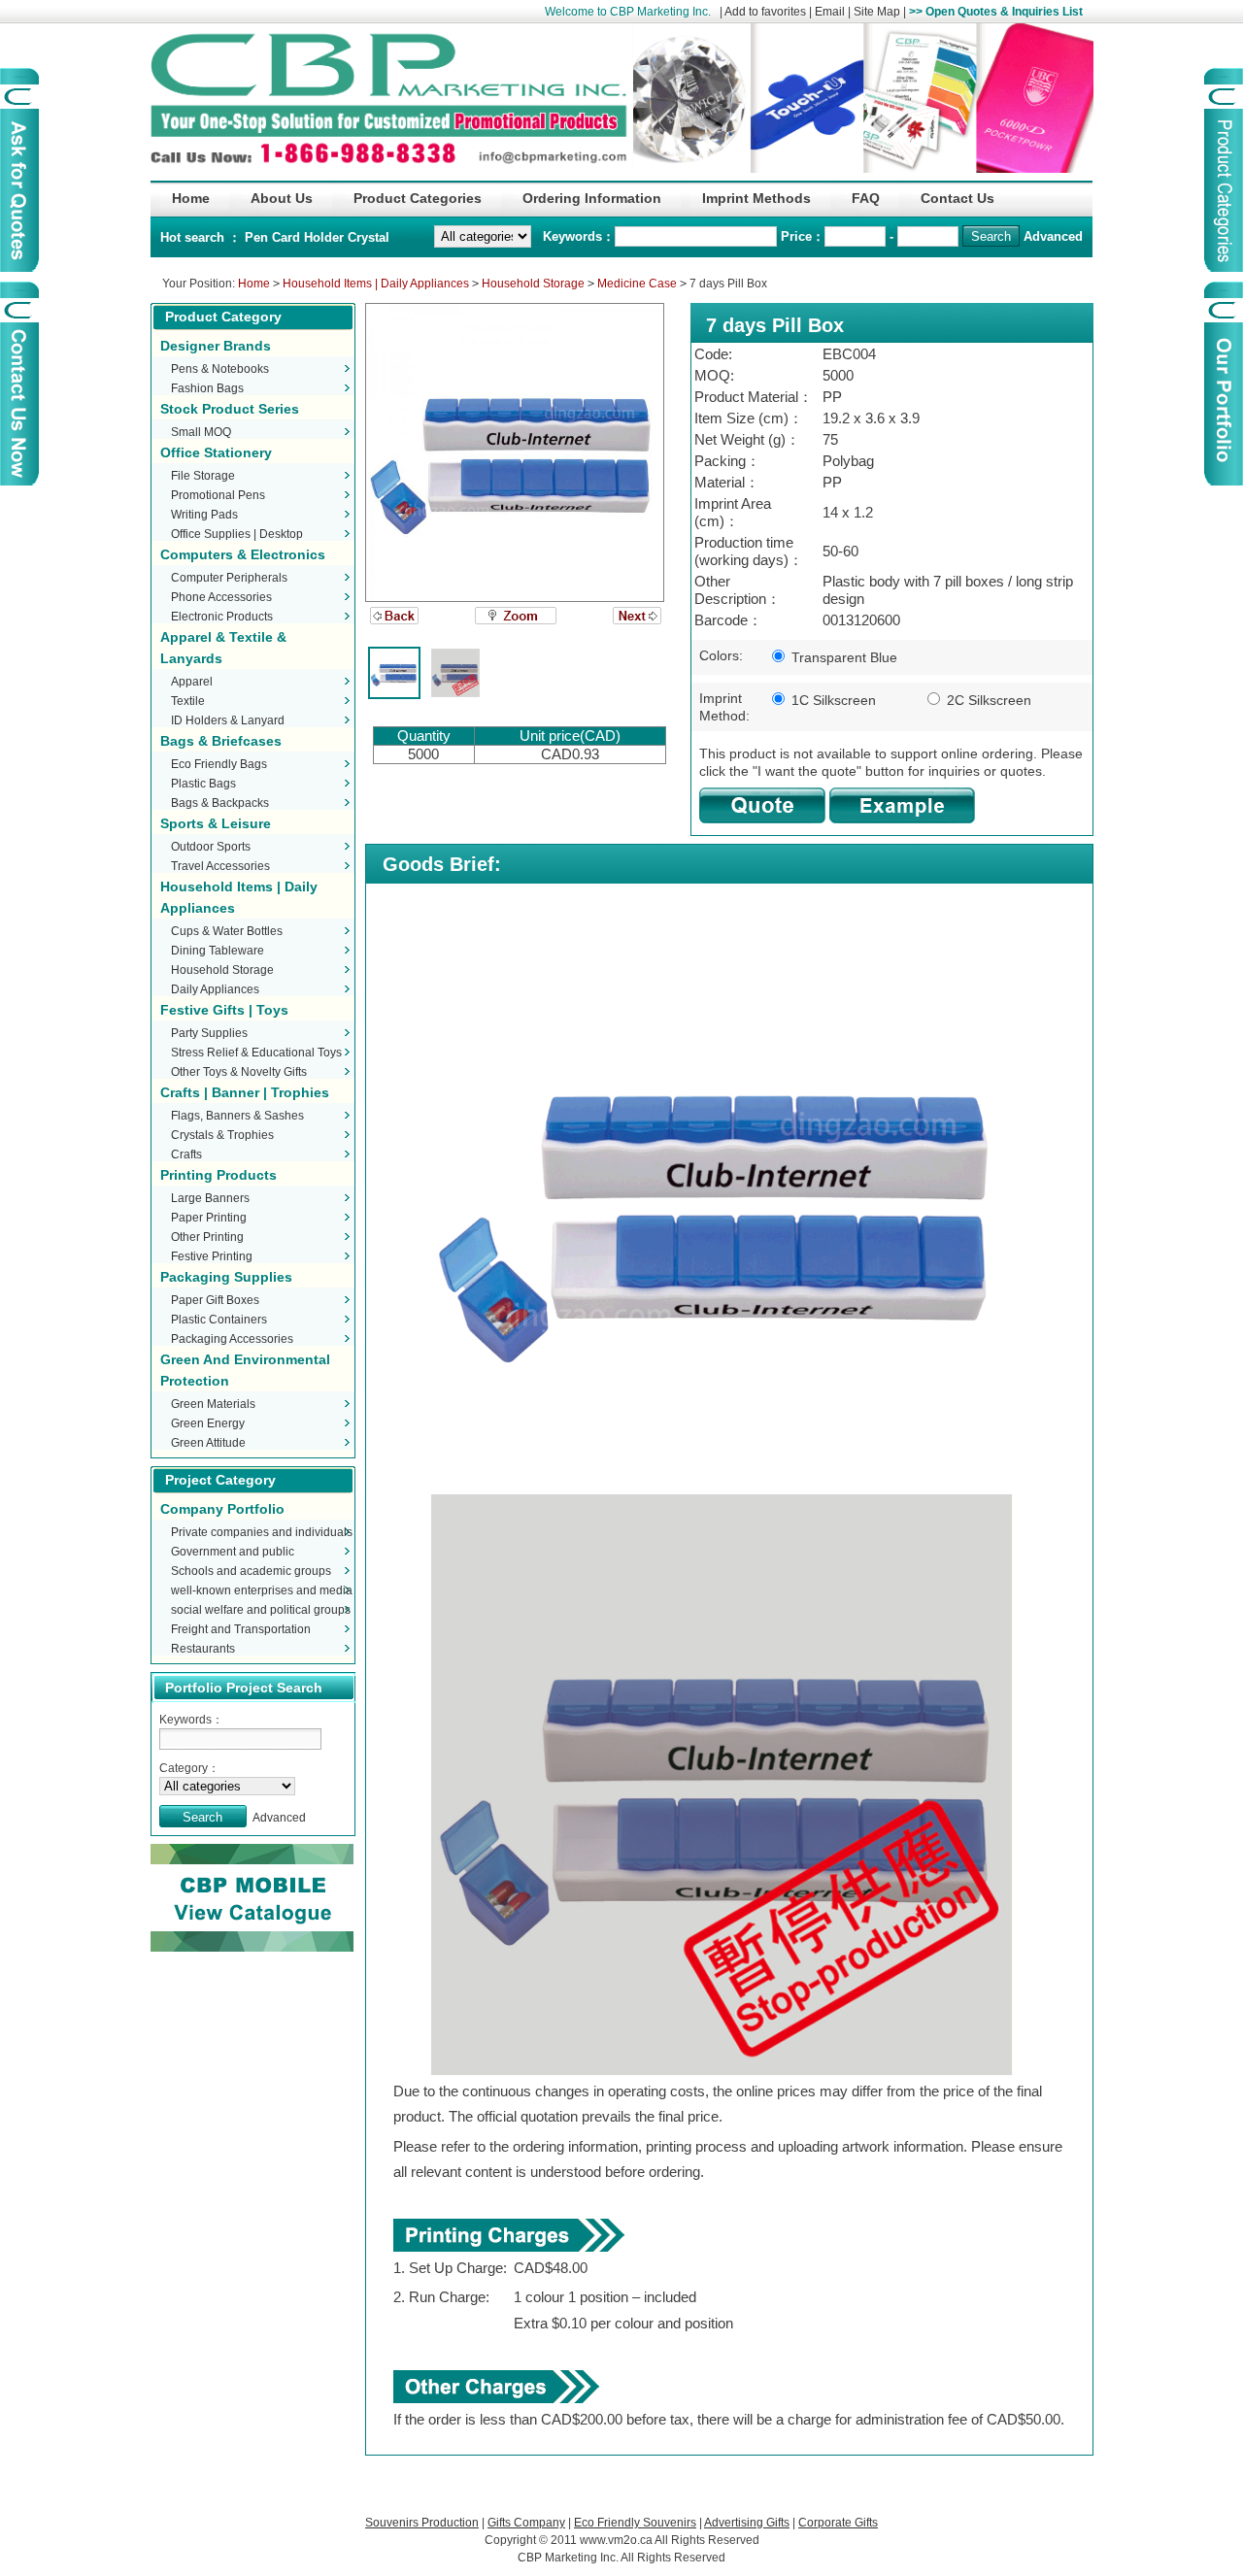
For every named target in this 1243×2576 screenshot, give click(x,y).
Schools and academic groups (251, 1571)
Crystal (369, 237)
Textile (188, 701)
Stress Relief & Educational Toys (256, 1053)
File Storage (203, 476)
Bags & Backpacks (220, 803)
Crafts (186, 1154)
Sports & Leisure (216, 823)
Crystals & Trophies (222, 1135)
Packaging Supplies (226, 1277)
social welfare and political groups (261, 1610)
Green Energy (208, 1423)
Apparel (192, 682)
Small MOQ (201, 432)
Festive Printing (212, 1256)
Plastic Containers (219, 1320)
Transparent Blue (842, 657)
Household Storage (533, 284)
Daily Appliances (215, 989)
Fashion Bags (207, 388)
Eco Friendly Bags (219, 764)
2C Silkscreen (987, 700)
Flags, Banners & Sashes (237, 1116)
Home (254, 284)
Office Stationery (216, 452)
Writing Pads (204, 515)
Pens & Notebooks (220, 369)
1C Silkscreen (832, 700)
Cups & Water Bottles (227, 931)
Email (830, 12)
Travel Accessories (220, 866)
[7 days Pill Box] (515, 452)
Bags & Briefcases (221, 741)
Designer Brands (216, 346)
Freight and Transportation (241, 1629)
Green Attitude (208, 1443)
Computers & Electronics (243, 554)
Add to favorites (765, 12)
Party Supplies (209, 1033)
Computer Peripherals (229, 578)
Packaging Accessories (232, 1339)
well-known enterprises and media (262, 1590)
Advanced (1053, 236)
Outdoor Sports (211, 847)
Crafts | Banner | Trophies (245, 1092)
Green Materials (213, 1404)
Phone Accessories (221, 597)
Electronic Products (222, 617)
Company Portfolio (222, 1509)
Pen (258, 237)
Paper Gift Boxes (215, 1300)
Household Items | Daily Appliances (376, 284)
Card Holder (310, 237)
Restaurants (203, 1649)
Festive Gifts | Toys (224, 1010)
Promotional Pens (218, 495)
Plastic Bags (203, 784)
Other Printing (207, 1237)
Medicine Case (637, 284)
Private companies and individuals (262, 1532)
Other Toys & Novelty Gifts (239, 1072)
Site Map (877, 12)
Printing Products (218, 1175)
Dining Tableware (218, 951)
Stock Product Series (230, 409)
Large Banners (210, 1198)
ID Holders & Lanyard (228, 720)
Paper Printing (209, 1218)
